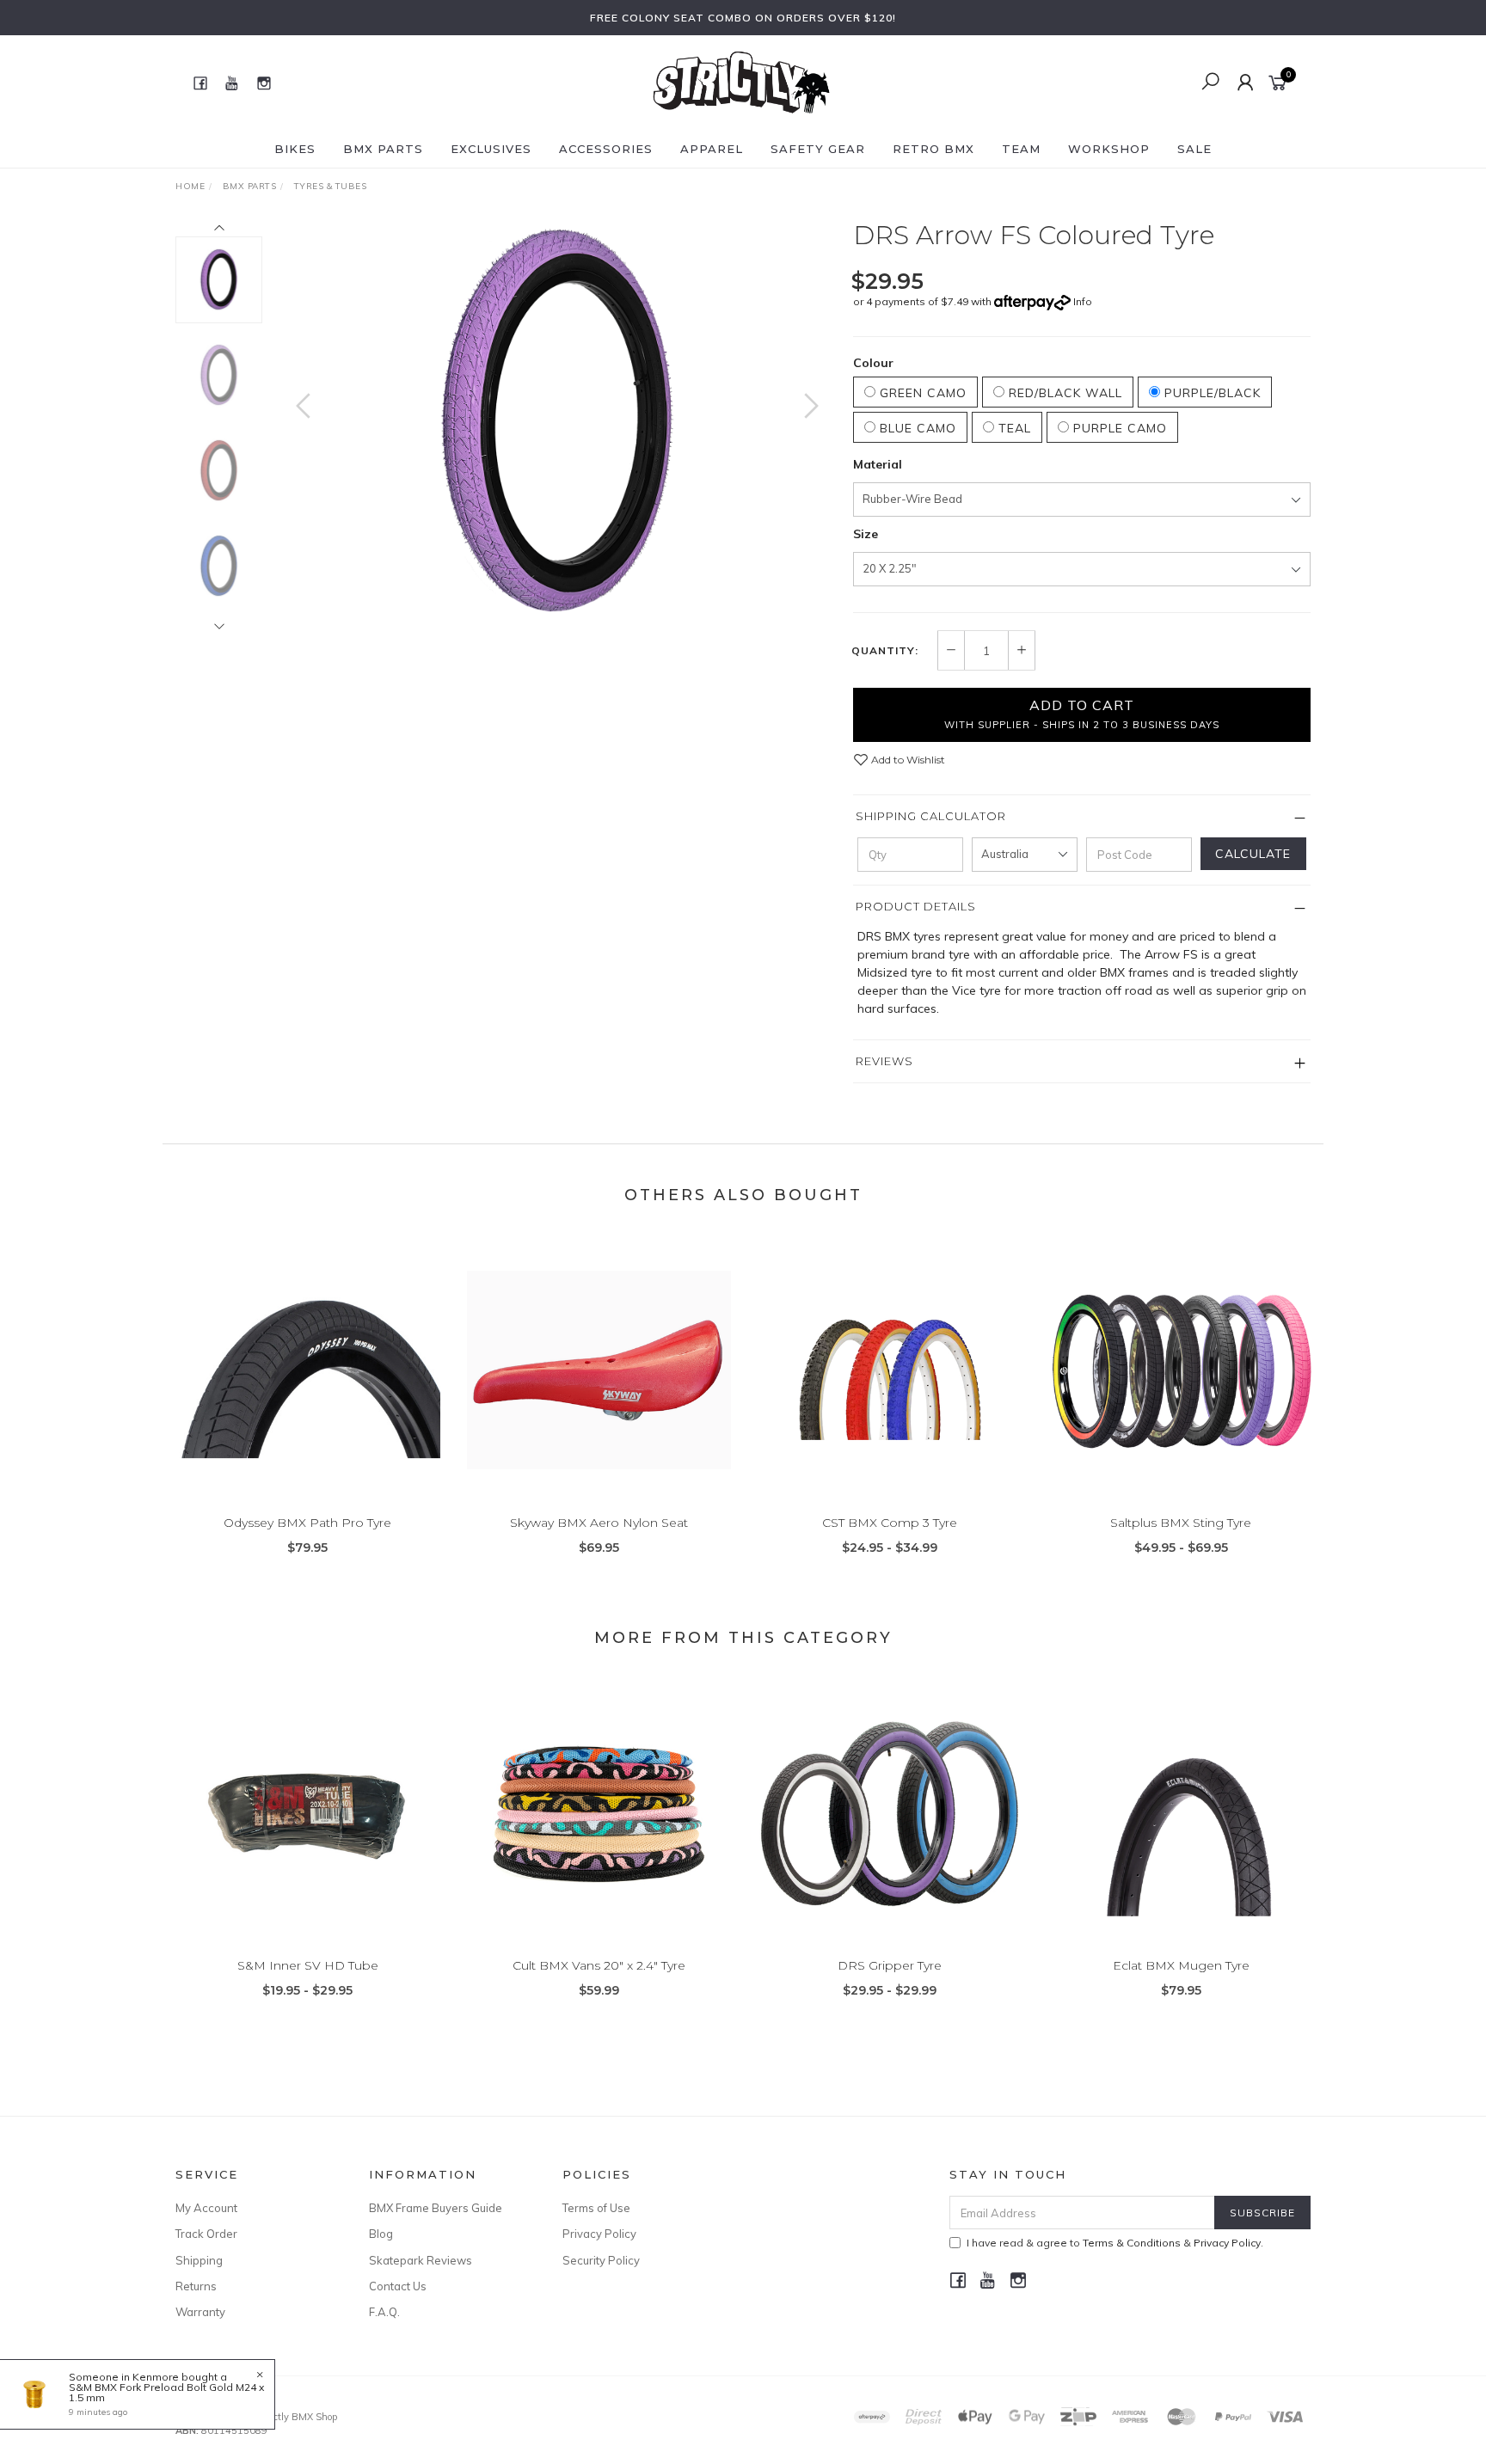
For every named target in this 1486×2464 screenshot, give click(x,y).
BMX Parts (383, 149)
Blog (381, 2234)
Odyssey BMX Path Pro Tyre (307, 1523)
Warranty (200, 2312)
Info (1083, 301)
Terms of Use (596, 2208)
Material (878, 464)
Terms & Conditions (1132, 2243)
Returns (196, 2286)
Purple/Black (1210, 393)
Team (1021, 149)
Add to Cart (1082, 714)
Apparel (712, 149)
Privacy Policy (599, 2234)
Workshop (1109, 149)
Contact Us (398, 2286)
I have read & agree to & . (1115, 2243)
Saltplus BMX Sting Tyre (1181, 1523)
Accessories (606, 149)
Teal (1013, 428)
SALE (1194, 149)
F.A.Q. (384, 2312)
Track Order (206, 2234)
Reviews (884, 1061)
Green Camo (921, 393)
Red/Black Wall (1063, 393)
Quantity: (885, 651)
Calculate (1253, 854)
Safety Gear (818, 149)
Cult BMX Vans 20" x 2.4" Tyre (599, 1965)
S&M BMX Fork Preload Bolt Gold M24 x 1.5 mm (166, 2392)
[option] (557, 423)
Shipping (199, 2260)
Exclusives (491, 149)
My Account (206, 2208)
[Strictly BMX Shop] (741, 82)
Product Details (916, 906)
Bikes (295, 149)
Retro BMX (933, 149)
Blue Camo (916, 428)
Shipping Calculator (931, 816)
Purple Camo (1118, 428)
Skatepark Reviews (421, 2260)
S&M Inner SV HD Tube (308, 1965)
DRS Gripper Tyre (890, 1965)
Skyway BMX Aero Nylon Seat (599, 1523)
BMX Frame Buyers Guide (436, 2208)
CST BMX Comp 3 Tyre (890, 1523)
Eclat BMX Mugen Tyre (1181, 1965)
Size (866, 534)
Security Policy (601, 2260)
